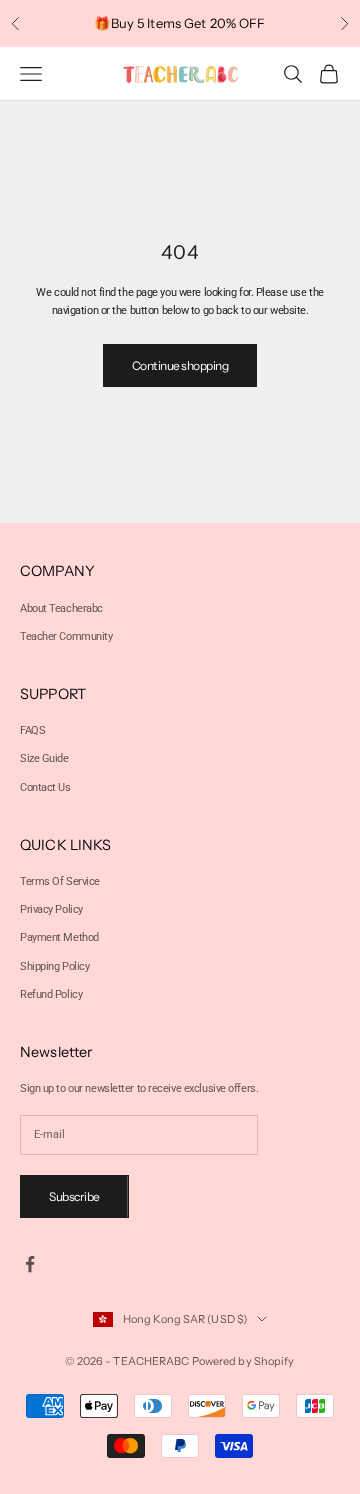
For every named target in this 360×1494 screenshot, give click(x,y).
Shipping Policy (54, 966)
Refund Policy (51, 994)
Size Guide (44, 758)
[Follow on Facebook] (30, 1264)
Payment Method (59, 937)
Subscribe (74, 1196)
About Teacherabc (61, 608)
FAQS (32, 730)
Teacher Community (66, 636)
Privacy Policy (51, 909)
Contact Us (45, 787)
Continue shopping (180, 365)
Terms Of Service (60, 881)
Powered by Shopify (243, 1361)
